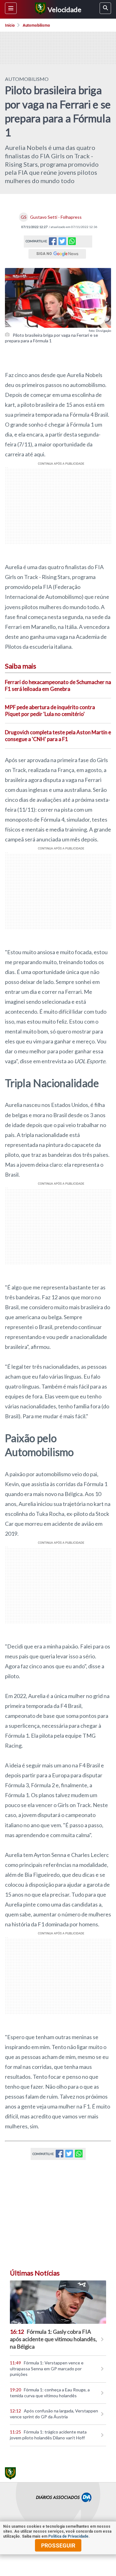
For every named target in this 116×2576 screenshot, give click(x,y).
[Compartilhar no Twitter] (62, 243)
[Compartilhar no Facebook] (53, 243)
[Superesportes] (39, 9)
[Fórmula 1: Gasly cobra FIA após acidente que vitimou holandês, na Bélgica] (58, 2302)
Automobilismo (36, 25)
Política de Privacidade (68, 2536)
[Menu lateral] (11, 8)
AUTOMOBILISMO (27, 79)
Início (10, 25)
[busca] (105, 8)
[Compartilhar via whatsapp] (72, 241)
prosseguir (58, 2545)
